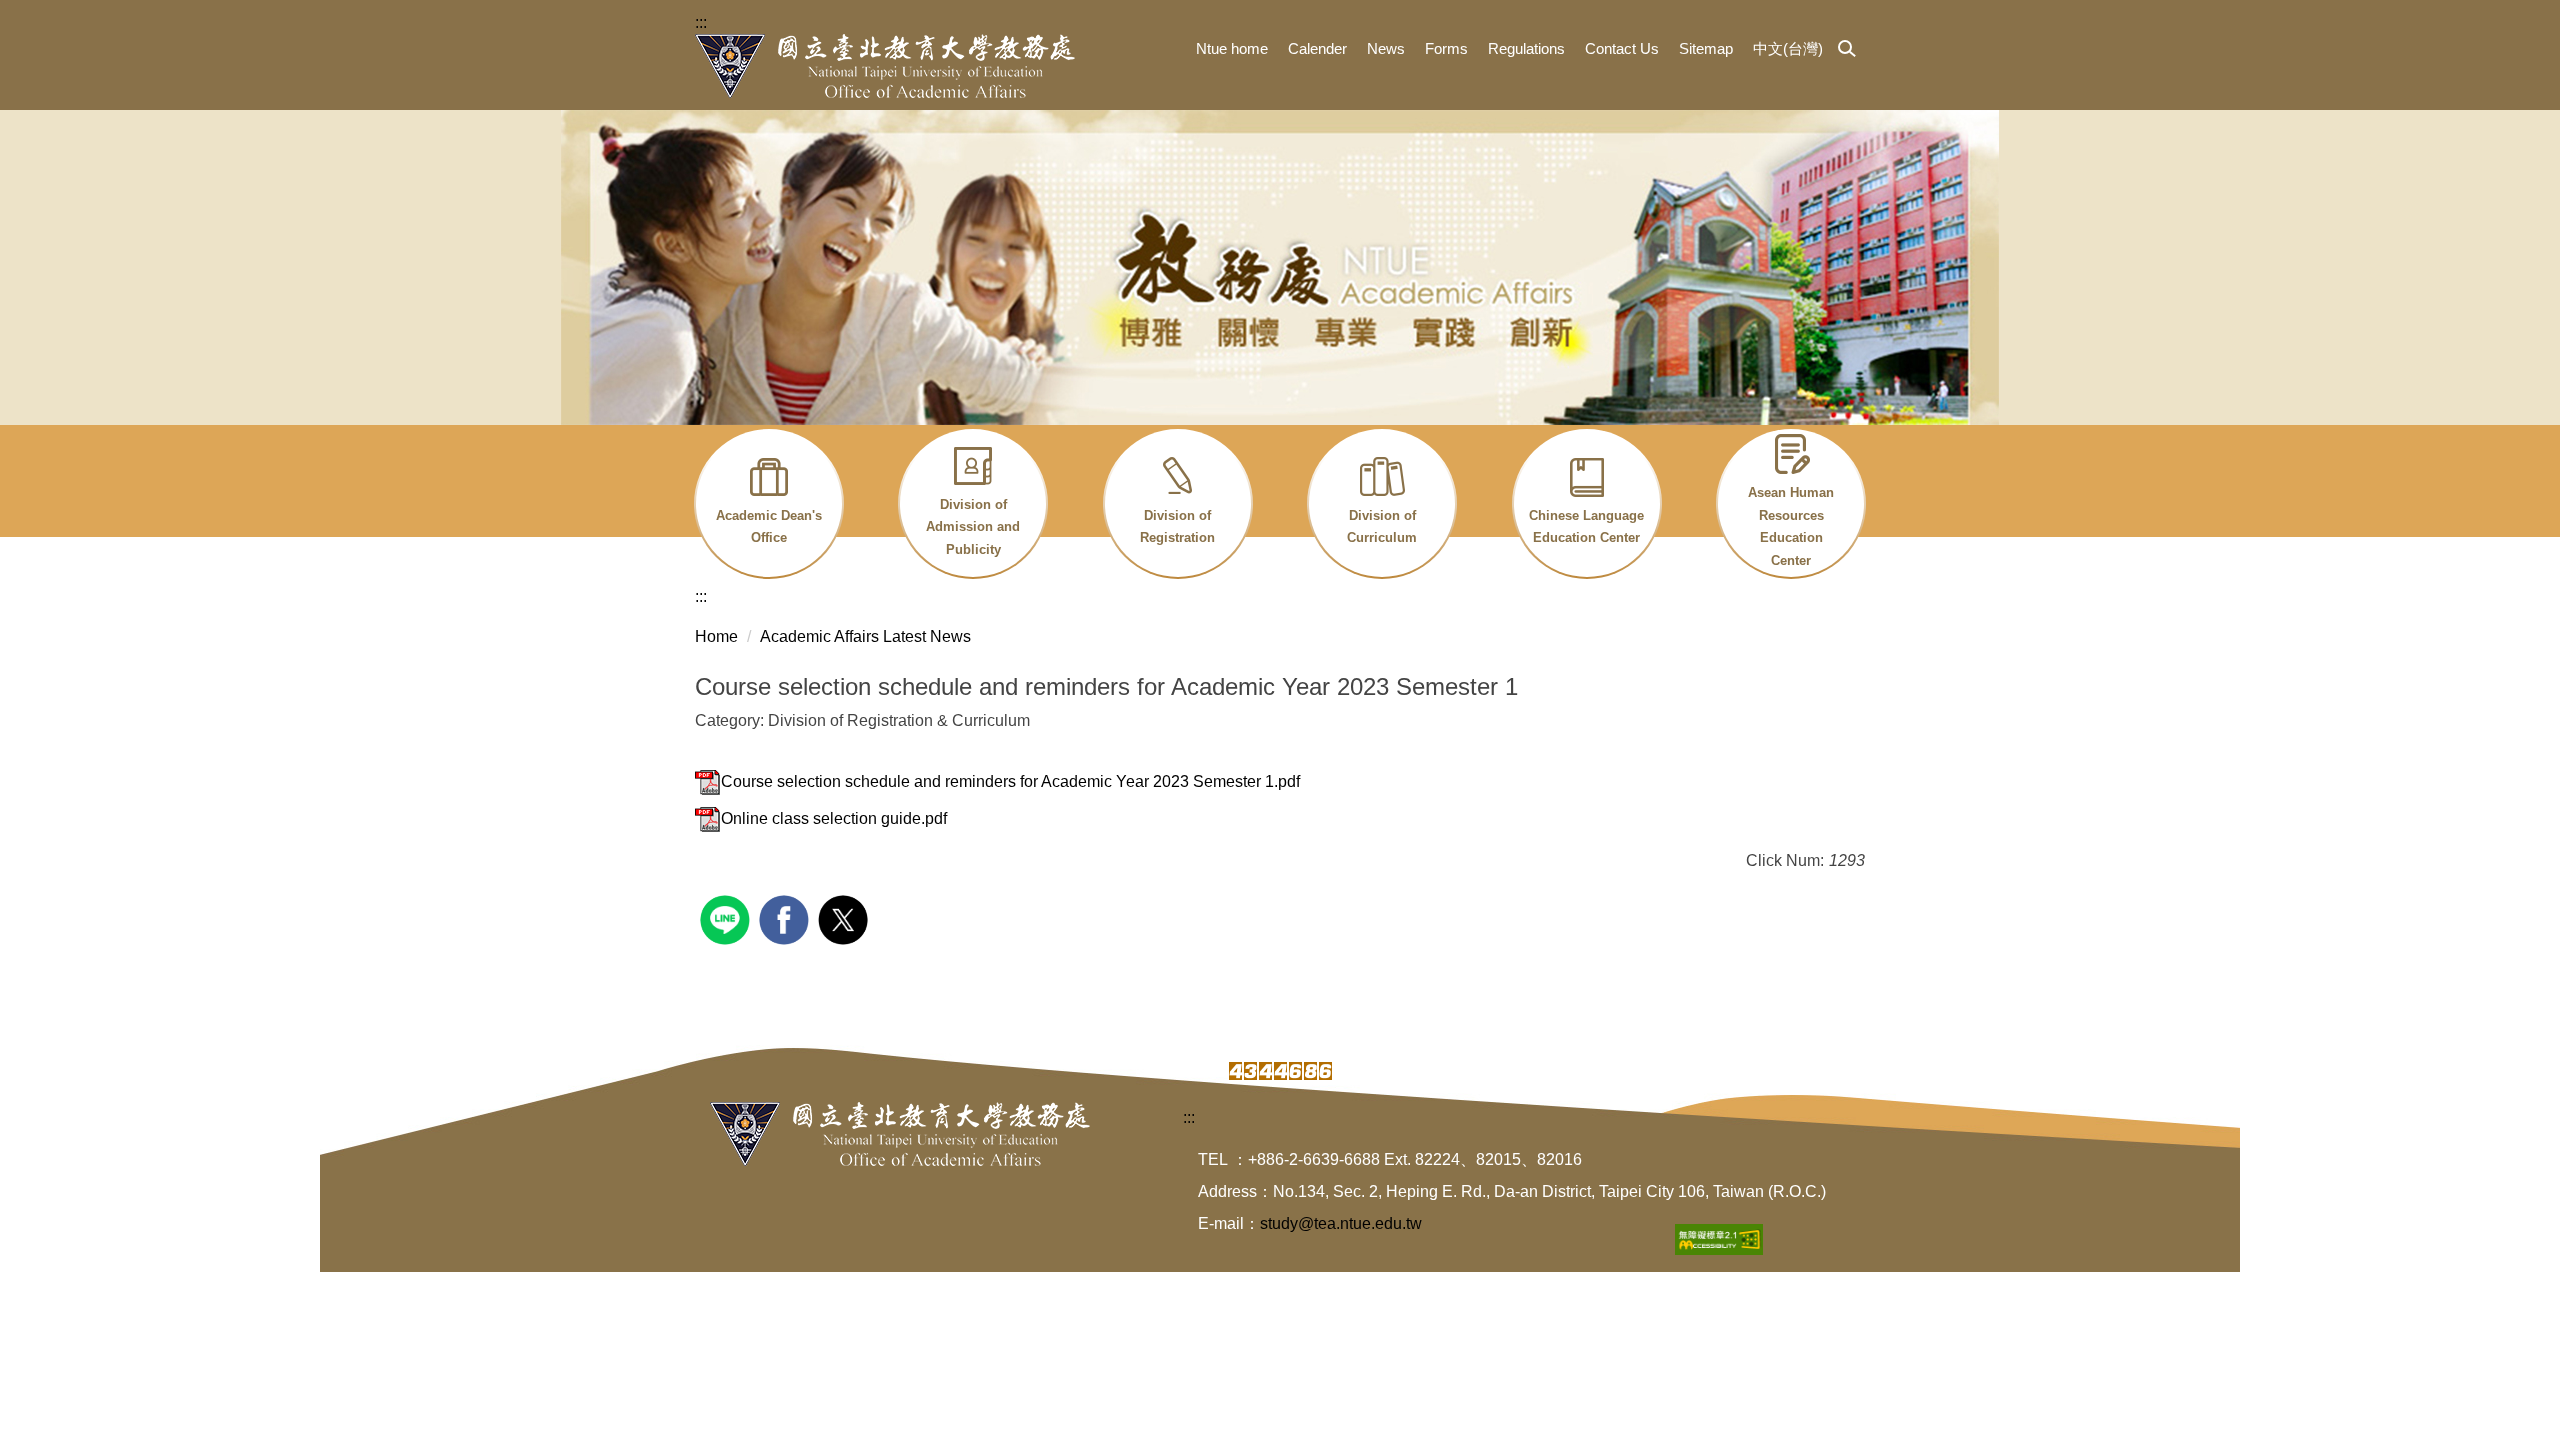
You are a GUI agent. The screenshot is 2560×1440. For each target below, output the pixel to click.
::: (701, 22)
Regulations (1526, 48)
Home (716, 636)
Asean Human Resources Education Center (1791, 526)
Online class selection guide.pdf (834, 818)
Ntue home (1232, 48)
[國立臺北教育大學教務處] (885, 66)
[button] (1847, 50)
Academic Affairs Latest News (865, 636)
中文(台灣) (1788, 48)
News (1386, 48)
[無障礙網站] (1719, 1238)
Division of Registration (1177, 527)
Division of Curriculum (1382, 527)
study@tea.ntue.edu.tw (1341, 1223)
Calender (1317, 48)
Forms (1446, 48)
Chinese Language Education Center (1586, 527)
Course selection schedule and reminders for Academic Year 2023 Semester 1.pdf (1010, 781)
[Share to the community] (727, 917)
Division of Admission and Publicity (973, 527)
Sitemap (1706, 48)
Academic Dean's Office (769, 527)
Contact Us (1622, 48)
